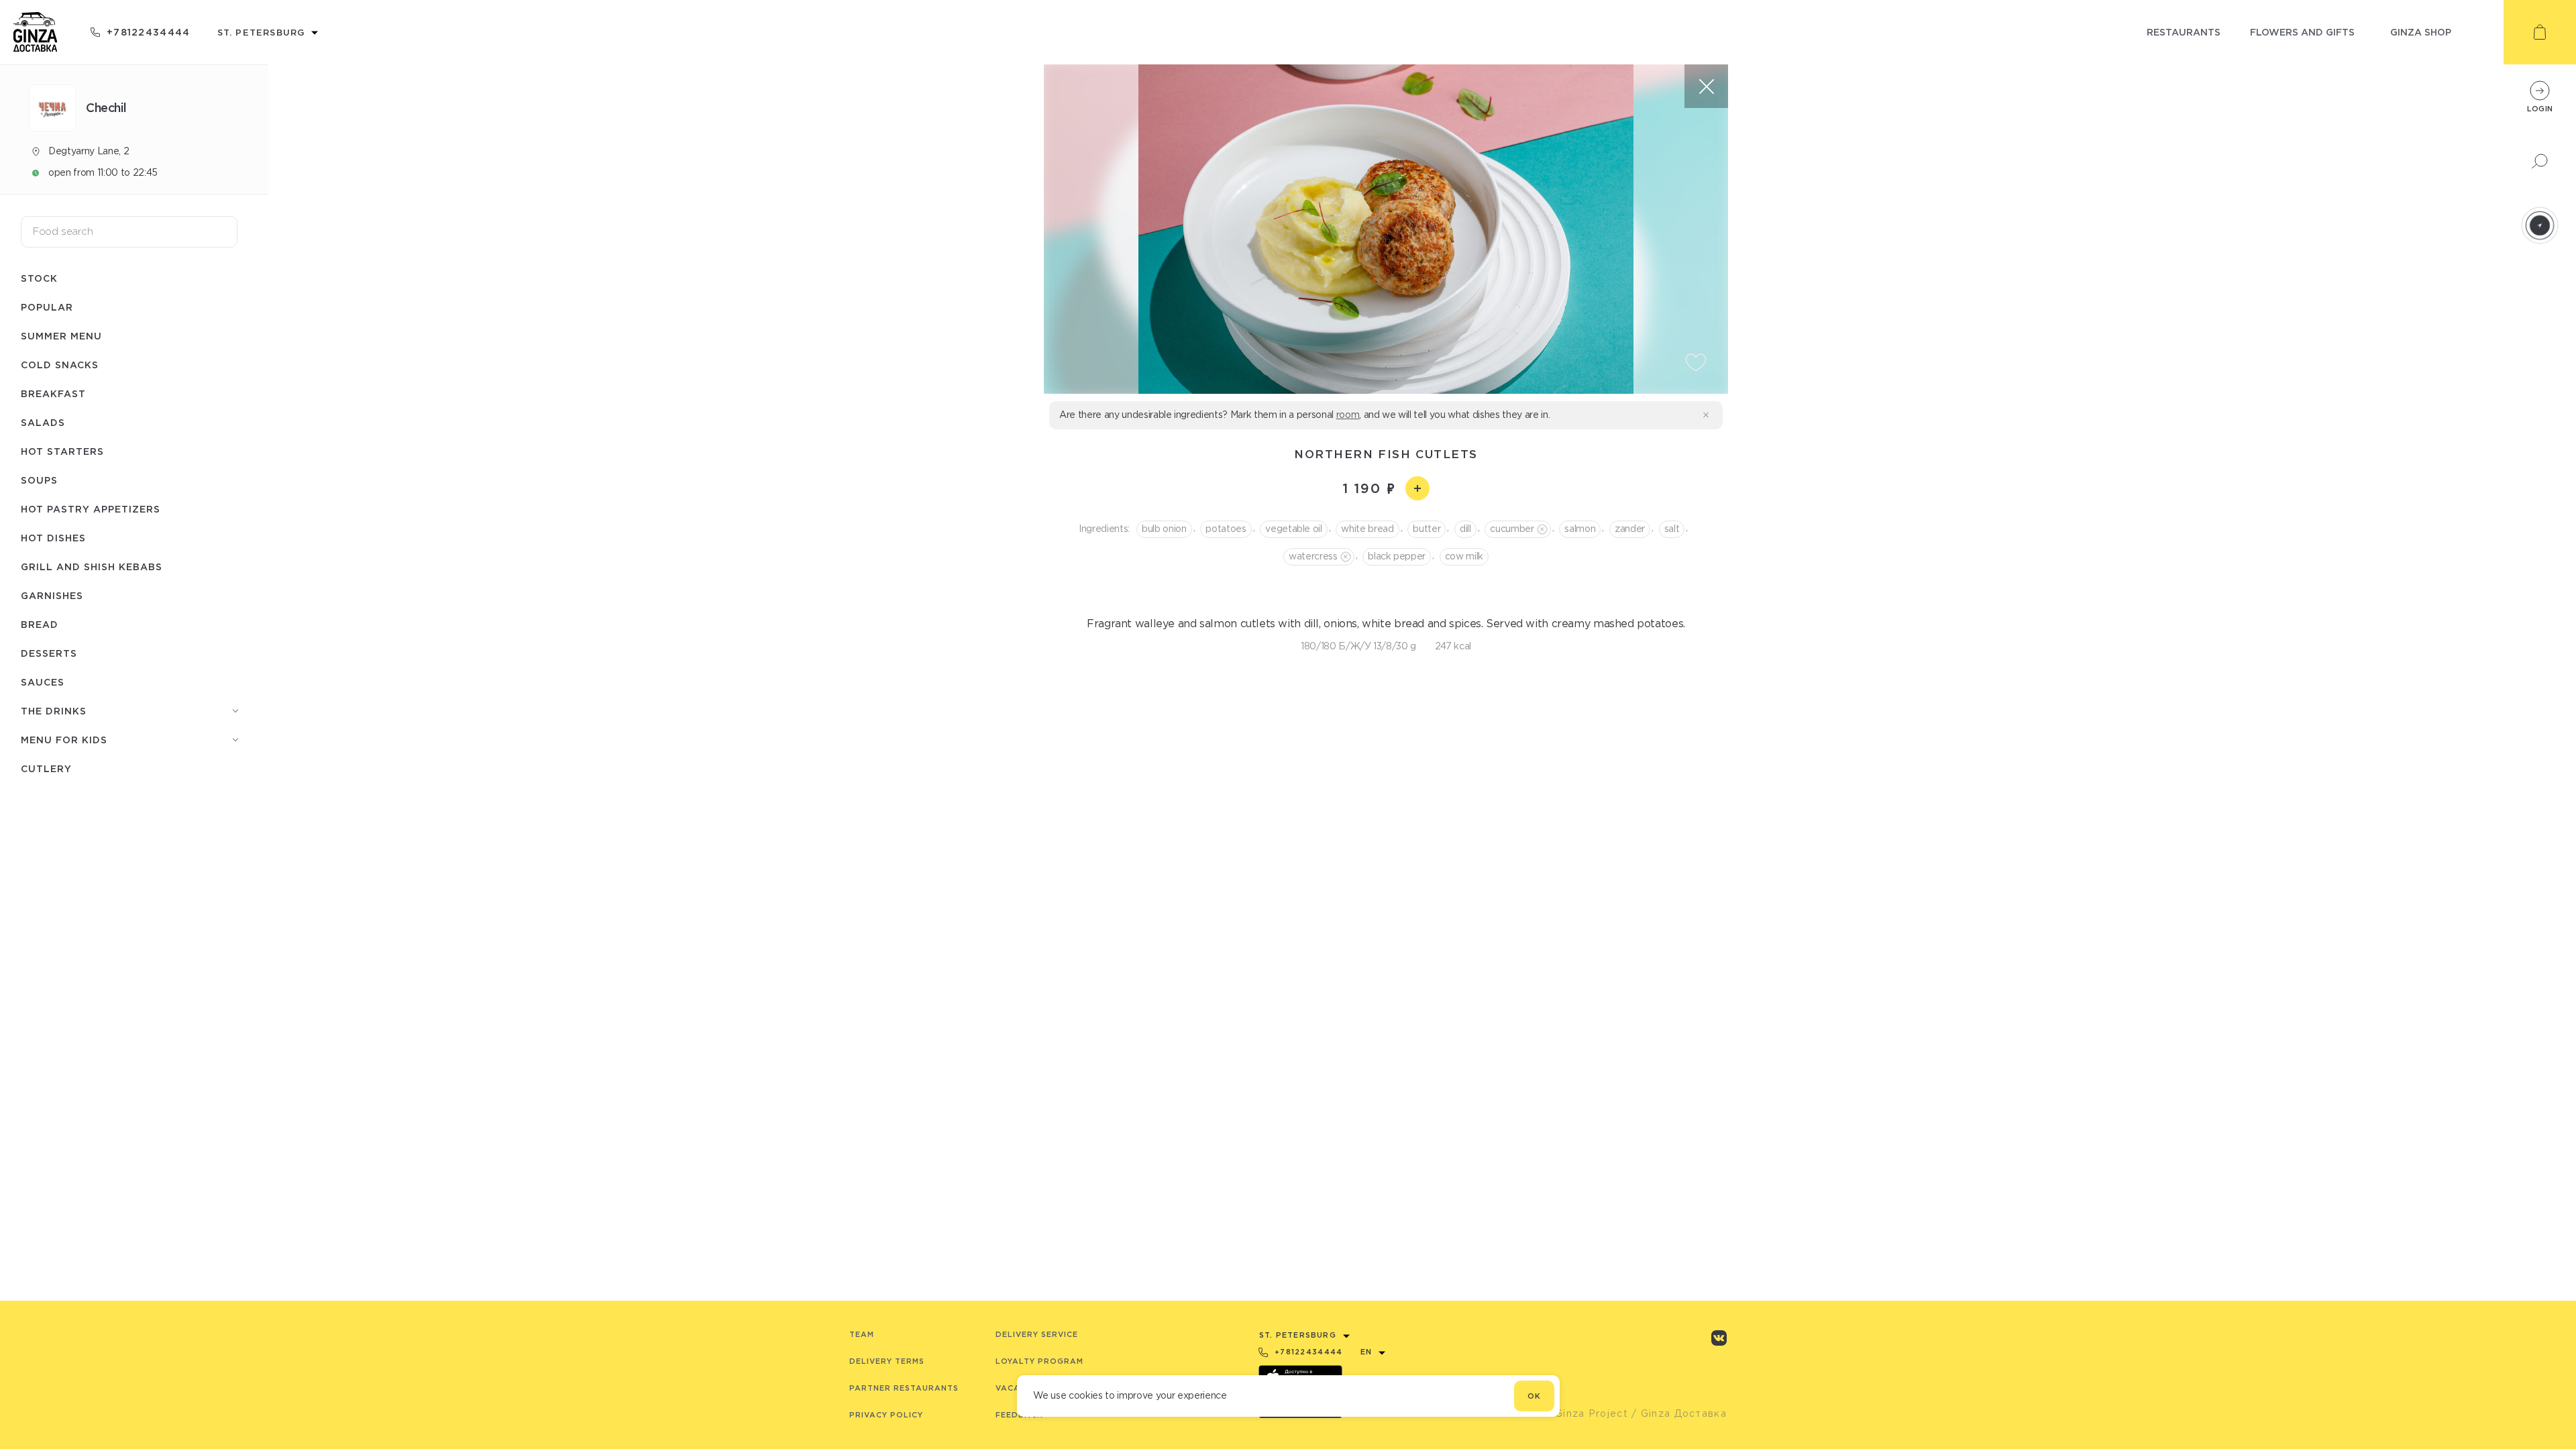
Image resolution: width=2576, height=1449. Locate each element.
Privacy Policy (886, 1415)
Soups (39, 480)
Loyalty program (1039, 1361)
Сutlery (46, 768)
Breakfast (53, 393)
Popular (47, 307)
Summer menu (61, 336)
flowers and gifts (2302, 32)
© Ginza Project (1585, 1413)
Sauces (43, 682)
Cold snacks (60, 365)
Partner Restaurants (904, 1388)
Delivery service (1037, 1334)
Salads (43, 422)
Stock (39, 278)
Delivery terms (887, 1361)
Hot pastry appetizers (91, 509)
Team (862, 1334)
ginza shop (2421, 32)
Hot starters (62, 451)
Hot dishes (53, 538)
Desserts (49, 653)
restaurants (2184, 32)
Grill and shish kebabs (92, 567)
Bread (40, 624)
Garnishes (52, 595)
